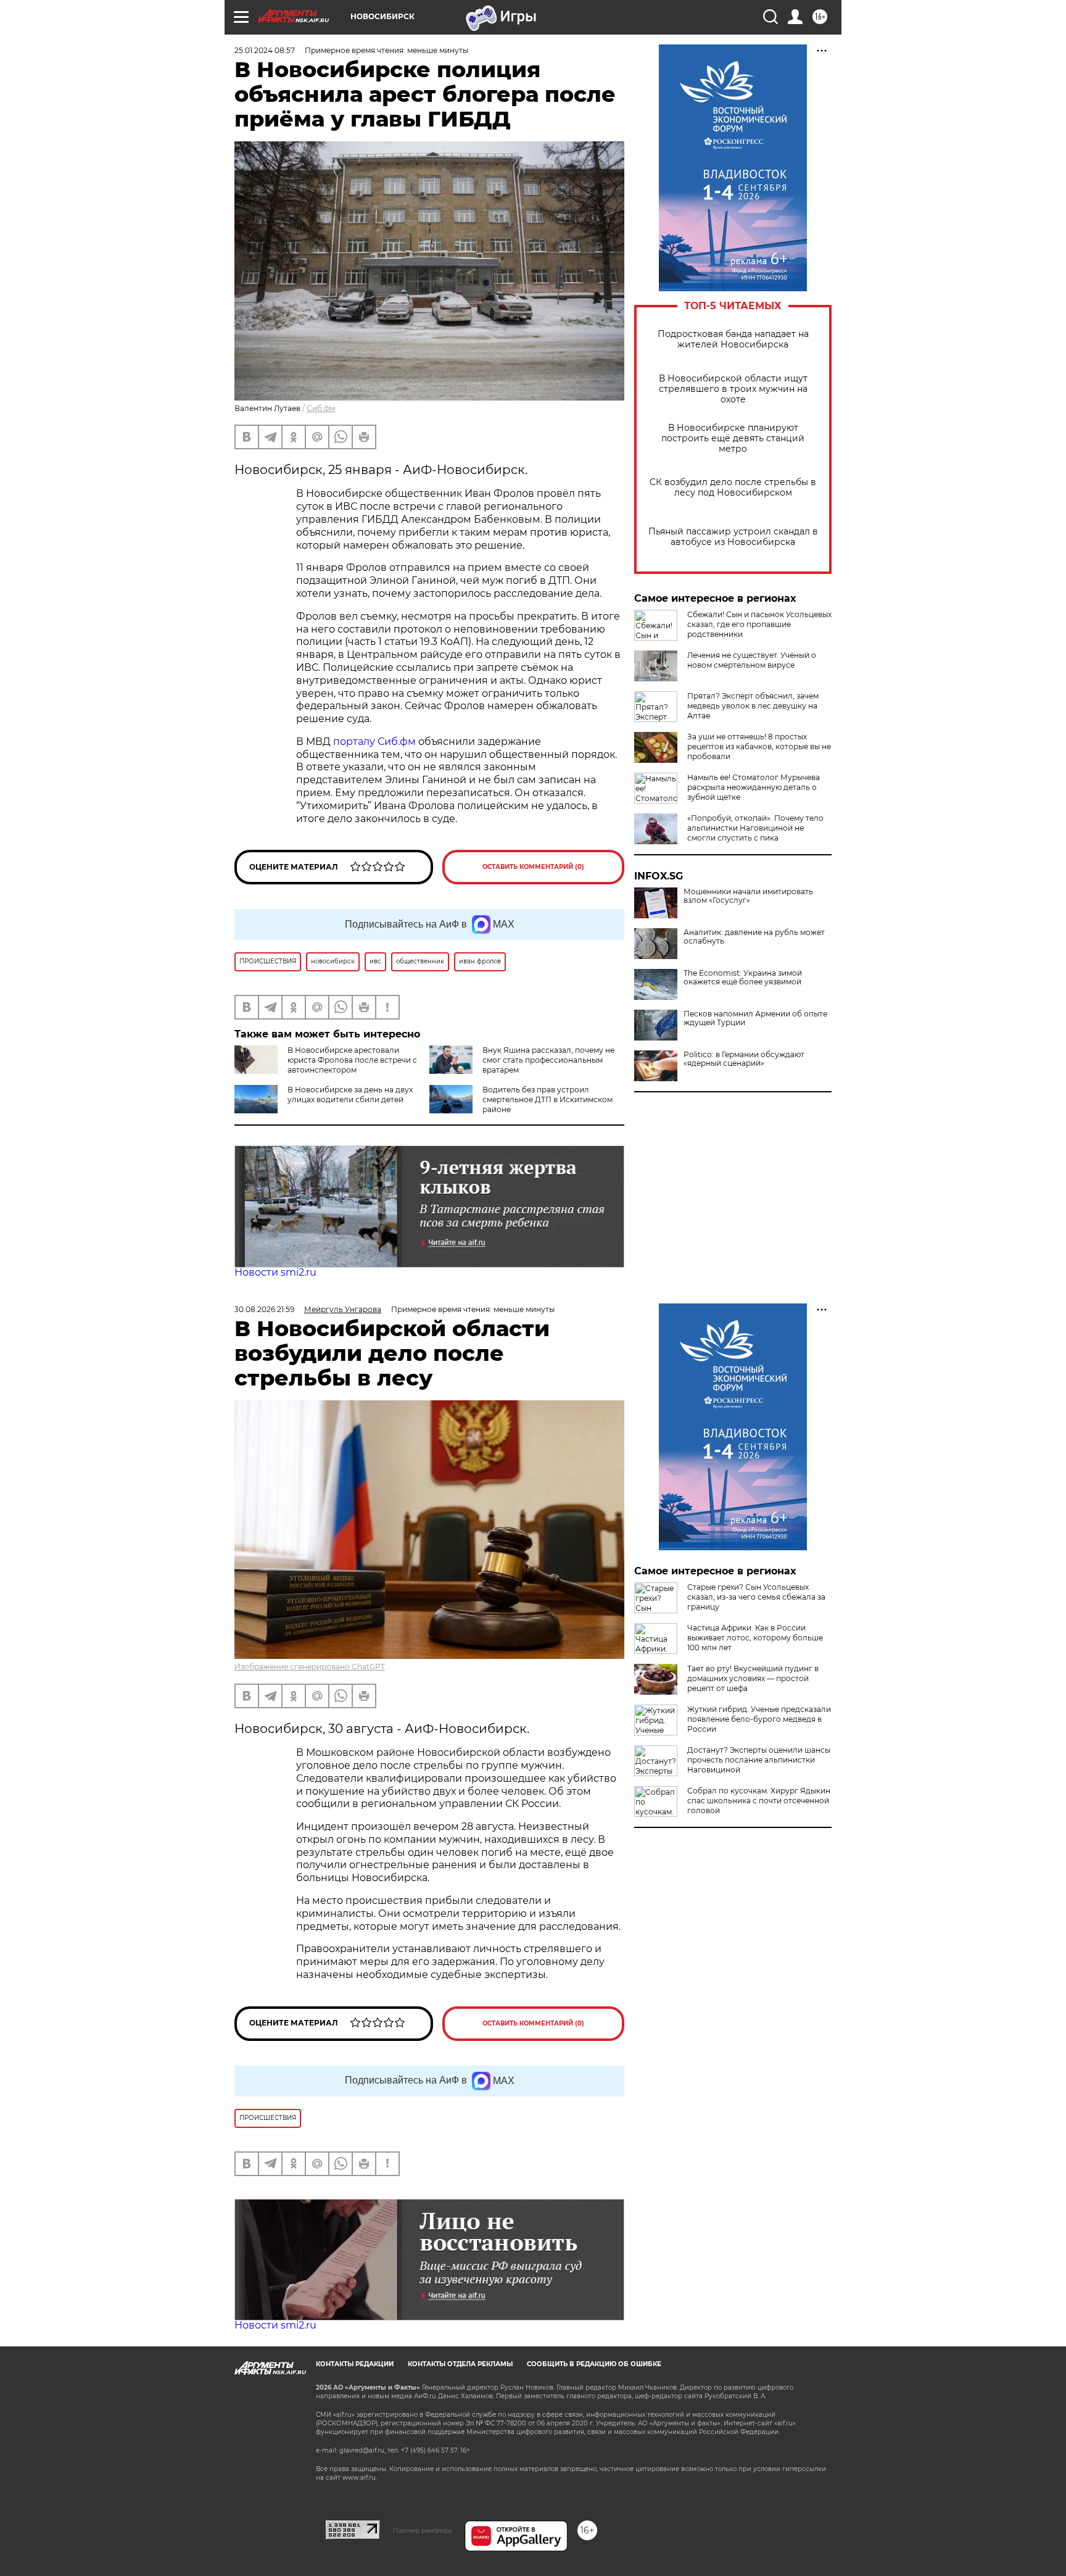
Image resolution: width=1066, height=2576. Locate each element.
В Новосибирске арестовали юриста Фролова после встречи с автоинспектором (352, 1060)
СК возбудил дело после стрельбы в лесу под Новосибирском (733, 488)
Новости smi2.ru (275, 1272)
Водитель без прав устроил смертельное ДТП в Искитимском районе (547, 1099)
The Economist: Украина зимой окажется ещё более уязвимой (743, 978)
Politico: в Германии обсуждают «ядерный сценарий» (744, 1059)
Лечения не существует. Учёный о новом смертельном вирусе (752, 660)
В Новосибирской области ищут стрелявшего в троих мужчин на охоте (733, 389)
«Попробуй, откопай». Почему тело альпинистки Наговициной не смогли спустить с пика (755, 828)
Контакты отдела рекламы (460, 2364)
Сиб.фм (321, 408)
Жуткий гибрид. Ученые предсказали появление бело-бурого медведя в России (759, 1719)
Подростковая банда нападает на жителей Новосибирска (733, 339)
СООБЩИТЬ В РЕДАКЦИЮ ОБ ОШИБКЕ (594, 2364)
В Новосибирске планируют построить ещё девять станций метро (733, 438)
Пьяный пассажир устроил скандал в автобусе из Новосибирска (733, 537)
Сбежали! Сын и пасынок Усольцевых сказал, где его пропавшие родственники (759, 624)
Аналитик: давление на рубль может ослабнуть (754, 937)
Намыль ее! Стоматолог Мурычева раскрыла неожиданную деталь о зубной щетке (754, 787)
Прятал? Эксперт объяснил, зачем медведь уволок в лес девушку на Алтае (753, 706)
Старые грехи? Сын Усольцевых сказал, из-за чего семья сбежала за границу (756, 1597)
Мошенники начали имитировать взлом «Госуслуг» (748, 896)
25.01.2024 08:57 (265, 50)
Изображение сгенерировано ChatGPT (310, 1667)
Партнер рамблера (422, 2530)
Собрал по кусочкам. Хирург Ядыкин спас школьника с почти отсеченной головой (759, 1801)
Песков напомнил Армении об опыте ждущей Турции (755, 1018)
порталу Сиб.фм (374, 742)
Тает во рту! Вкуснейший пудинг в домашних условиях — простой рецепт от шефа (753, 1678)
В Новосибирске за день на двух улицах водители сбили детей (350, 1095)
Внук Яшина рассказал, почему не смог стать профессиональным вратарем (548, 1060)
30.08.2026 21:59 (264, 1309)
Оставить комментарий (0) (533, 867)
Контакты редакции (355, 2364)
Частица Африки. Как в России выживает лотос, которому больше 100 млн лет (755, 1638)
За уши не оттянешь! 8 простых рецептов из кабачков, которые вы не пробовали (759, 746)
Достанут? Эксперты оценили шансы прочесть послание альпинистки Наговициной (759, 1760)
